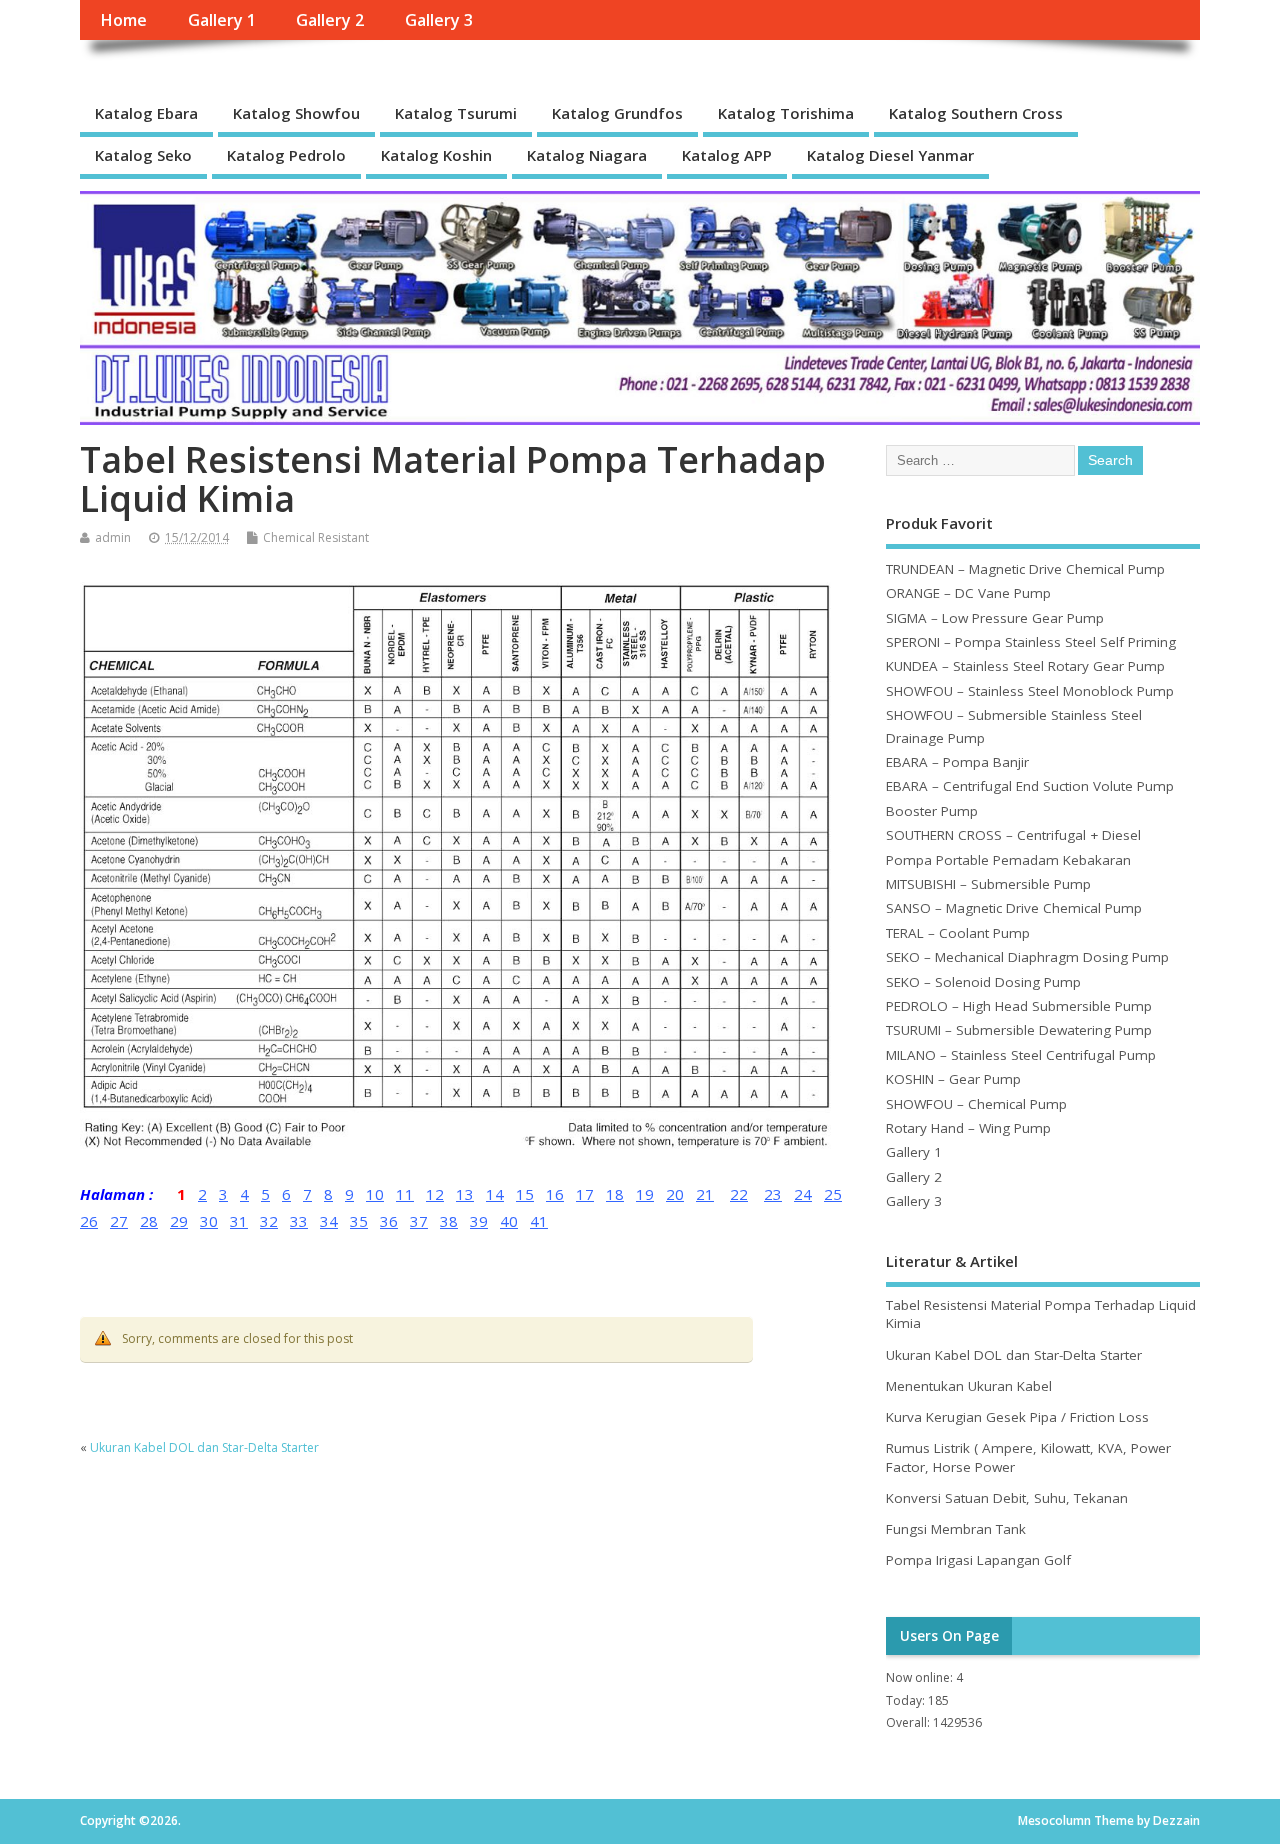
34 (329, 1221)
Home (123, 20)
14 (495, 1194)
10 (375, 1194)
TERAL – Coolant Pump (958, 933)
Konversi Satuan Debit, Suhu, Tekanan (1007, 1498)
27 (119, 1221)
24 (803, 1194)
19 (645, 1194)
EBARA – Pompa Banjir (957, 762)
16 (555, 1194)
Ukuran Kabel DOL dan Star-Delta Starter (204, 1447)
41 (539, 1221)
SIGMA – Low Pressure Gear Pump (995, 618)
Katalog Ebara (146, 113)
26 (89, 1221)
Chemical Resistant (316, 537)
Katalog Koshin (436, 155)
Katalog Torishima (786, 113)
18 (615, 1194)
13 (465, 1194)
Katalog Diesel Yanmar (890, 155)
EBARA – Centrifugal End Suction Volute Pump (1030, 786)
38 (449, 1221)
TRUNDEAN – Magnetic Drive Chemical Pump (1025, 569)
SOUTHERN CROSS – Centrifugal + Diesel (1013, 835)
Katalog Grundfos (617, 113)
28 (149, 1221)
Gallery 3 (439, 20)
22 (739, 1194)
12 (435, 1194)
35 (359, 1221)
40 (509, 1221)
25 (833, 1194)
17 (585, 1194)
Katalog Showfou (296, 113)
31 (239, 1221)
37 (419, 1221)
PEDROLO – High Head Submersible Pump (1019, 1006)
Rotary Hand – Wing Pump (968, 1128)
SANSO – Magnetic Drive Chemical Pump (1014, 908)
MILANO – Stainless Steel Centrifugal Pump (1021, 1055)
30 (209, 1221)
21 (705, 1194)
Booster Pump (932, 811)
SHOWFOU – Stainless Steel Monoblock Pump (1030, 691)
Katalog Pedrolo (286, 155)
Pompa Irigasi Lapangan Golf (978, 1560)
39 (479, 1221)
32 (269, 1221)
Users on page (949, 1636)
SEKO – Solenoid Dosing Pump (983, 982)
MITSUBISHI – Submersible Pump (988, 884)
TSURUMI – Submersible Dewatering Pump (1019, 1030)
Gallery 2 (330, 20)
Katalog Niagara (587, 155)
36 (389, 1221)
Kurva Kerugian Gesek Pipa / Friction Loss (1017, 1417)
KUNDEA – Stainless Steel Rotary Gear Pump (1025, 666)
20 (675, 1194)
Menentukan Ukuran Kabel (969, 1386)
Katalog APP (727, 155)
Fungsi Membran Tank (956, 1529)
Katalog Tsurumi (456, 113)
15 (525, 1194)
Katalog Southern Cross (976, 113)
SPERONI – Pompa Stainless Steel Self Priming (1031, 642)
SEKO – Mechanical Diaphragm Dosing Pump (1027, 957)
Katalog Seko (143, 155)
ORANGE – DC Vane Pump (968, 593)
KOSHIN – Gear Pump (953, 1079)
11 (405, 1194)
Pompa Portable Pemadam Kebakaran (1008, 860)
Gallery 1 (222, 20)
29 (179, 1221)
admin (113, 537)
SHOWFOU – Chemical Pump (976, 1104)
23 (773, 1194)
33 (299, 1221)
